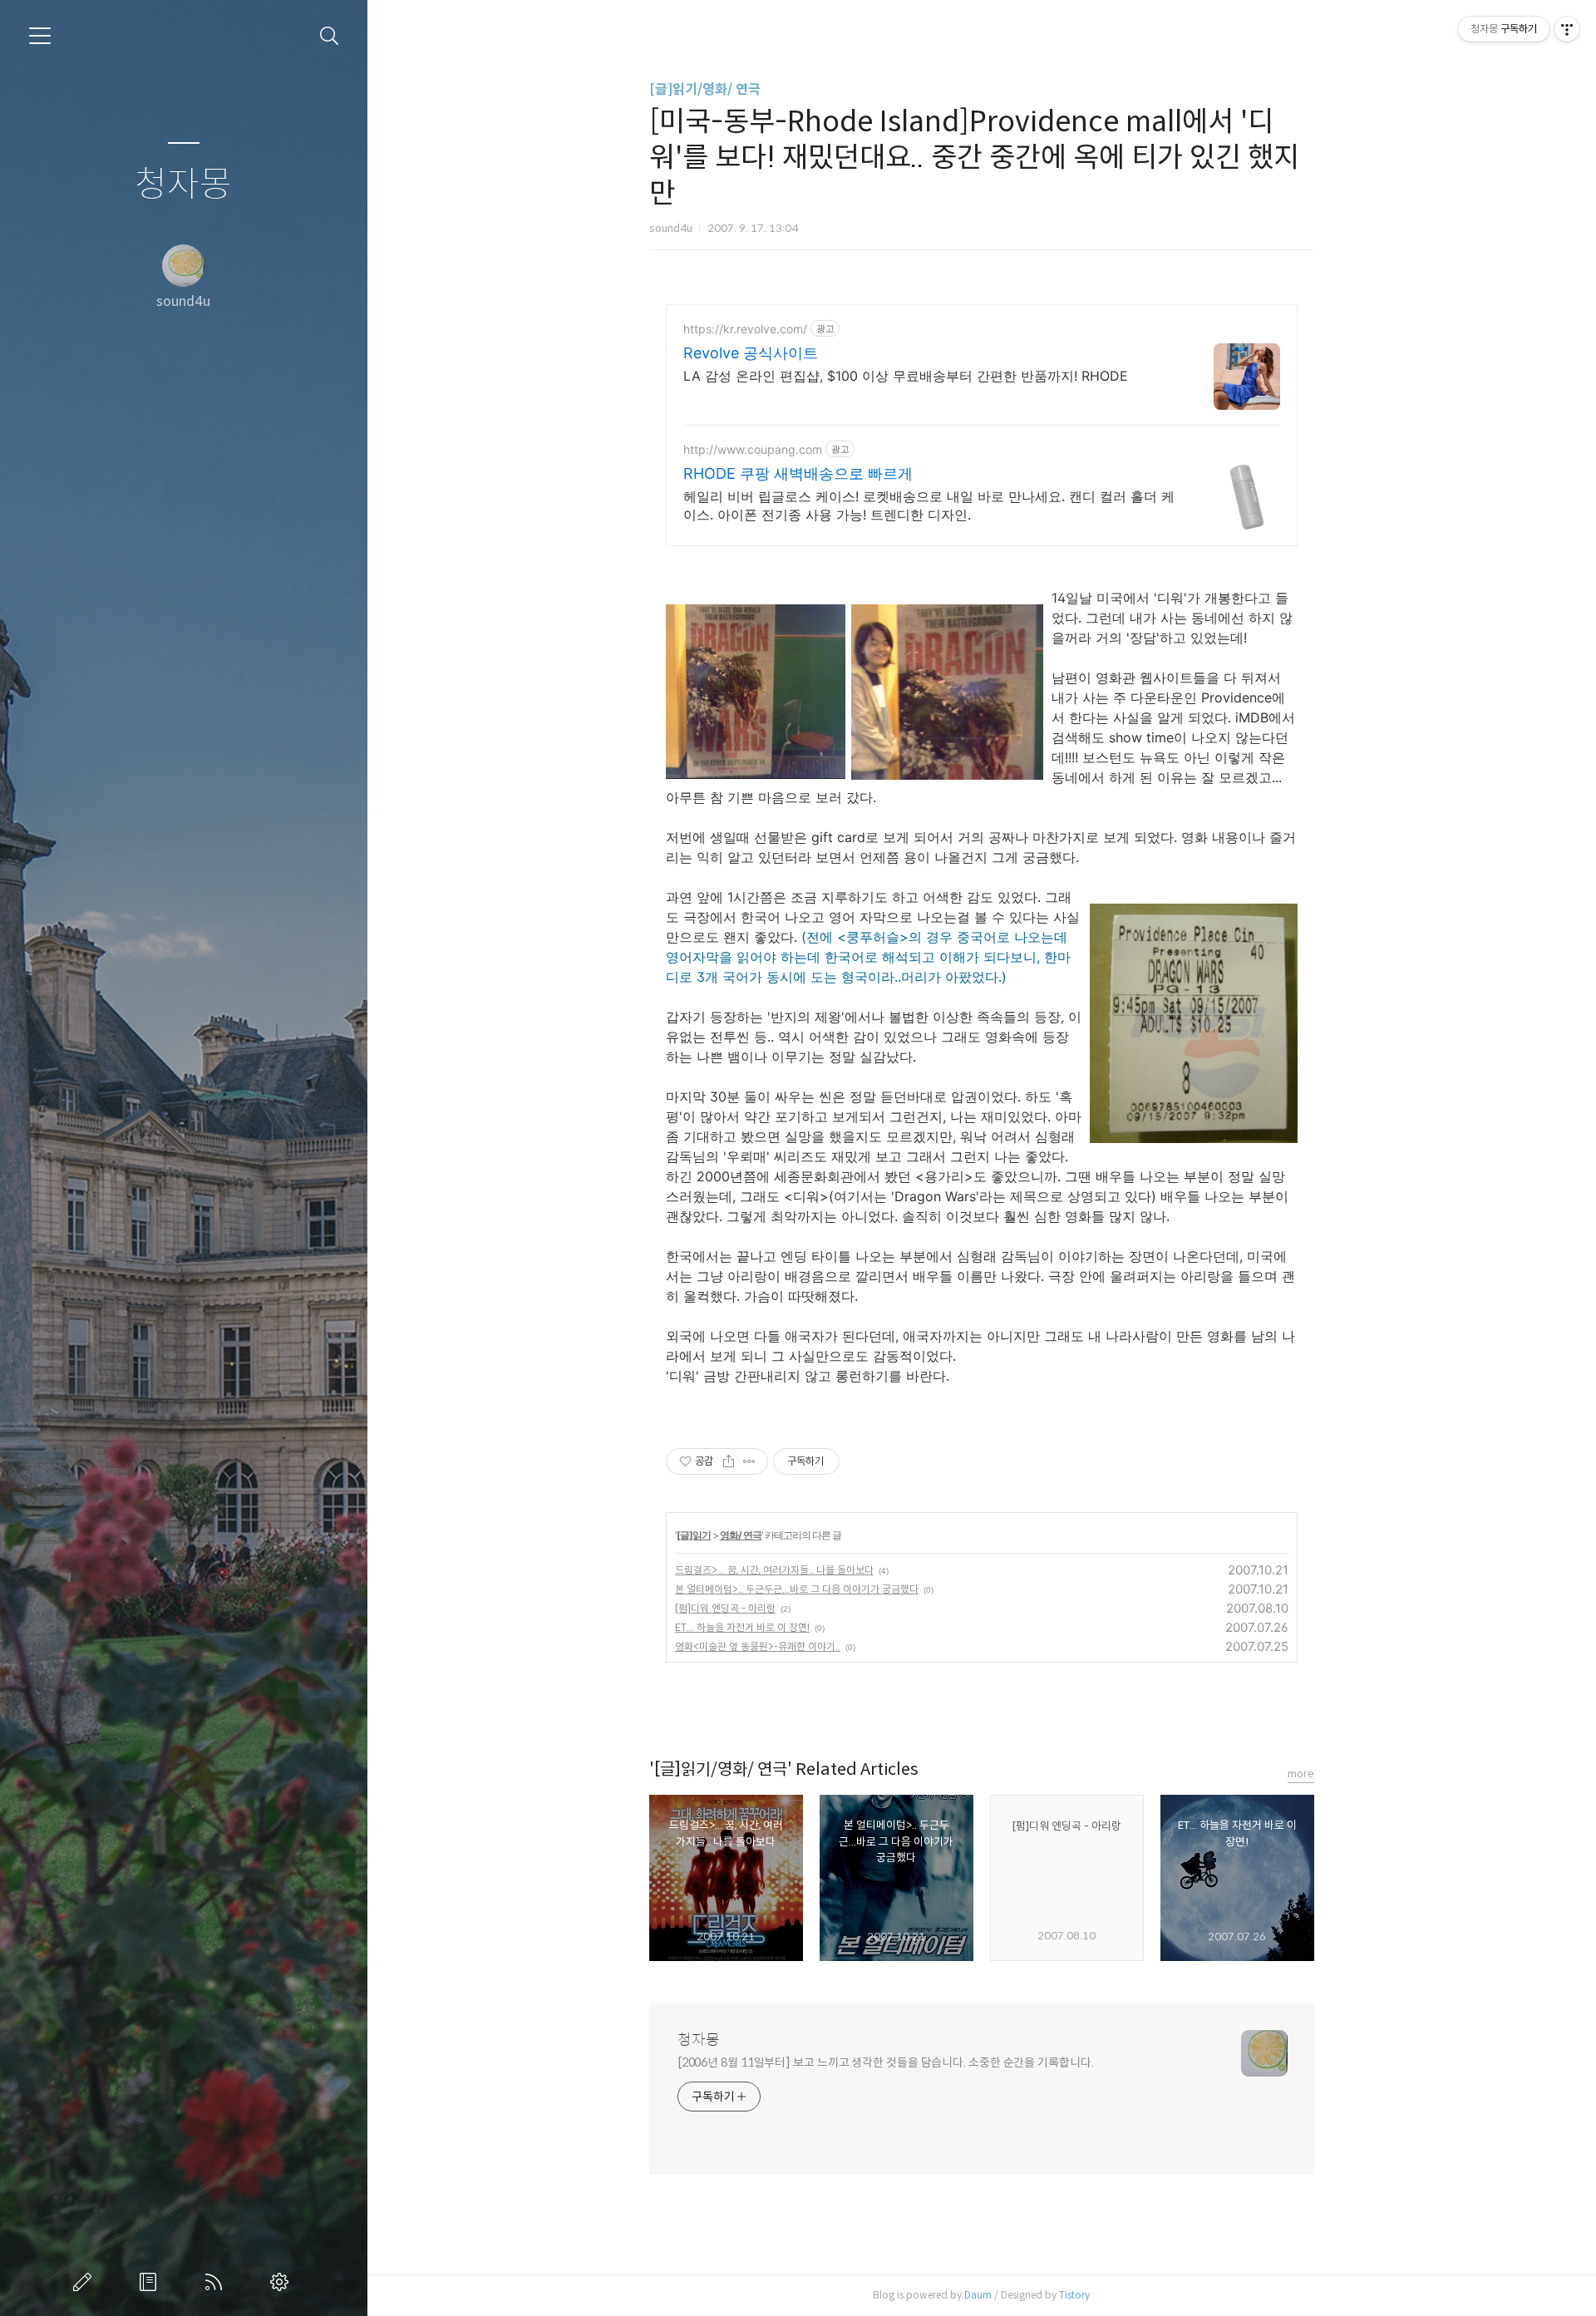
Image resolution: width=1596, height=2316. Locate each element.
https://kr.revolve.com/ (745, 329)
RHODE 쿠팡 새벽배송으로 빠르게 (798, 473)
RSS (217, 2282)
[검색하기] (330, 36)
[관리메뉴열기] (1567, 29)
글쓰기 (86, 2282)
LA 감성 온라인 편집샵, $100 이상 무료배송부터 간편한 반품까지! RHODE (906, 376)
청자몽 (183, 185)
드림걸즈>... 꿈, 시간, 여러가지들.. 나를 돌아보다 (774, 1570)
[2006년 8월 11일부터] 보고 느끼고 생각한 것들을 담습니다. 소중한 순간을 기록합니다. (886, 2062)
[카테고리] (40, 36)
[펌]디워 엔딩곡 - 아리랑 (725, 1608)
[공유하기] (729, 1461)
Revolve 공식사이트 (751, 353)
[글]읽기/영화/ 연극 (705, 89)
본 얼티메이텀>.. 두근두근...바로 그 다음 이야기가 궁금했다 (797, 1589)
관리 (283, 2282)
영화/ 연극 (741, 1535)
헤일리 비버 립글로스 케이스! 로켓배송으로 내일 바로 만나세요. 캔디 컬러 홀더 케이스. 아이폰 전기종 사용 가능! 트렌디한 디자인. (929, 505)
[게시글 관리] (749, 1461)
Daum (978, 2295)
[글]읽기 (694, 1535)
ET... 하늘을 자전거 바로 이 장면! (742, 1627)
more (1301, 1774)
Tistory (1074, 2295)
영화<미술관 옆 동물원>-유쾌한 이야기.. (758, 1646)
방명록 (151, 2282)
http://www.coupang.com (753, 449)
